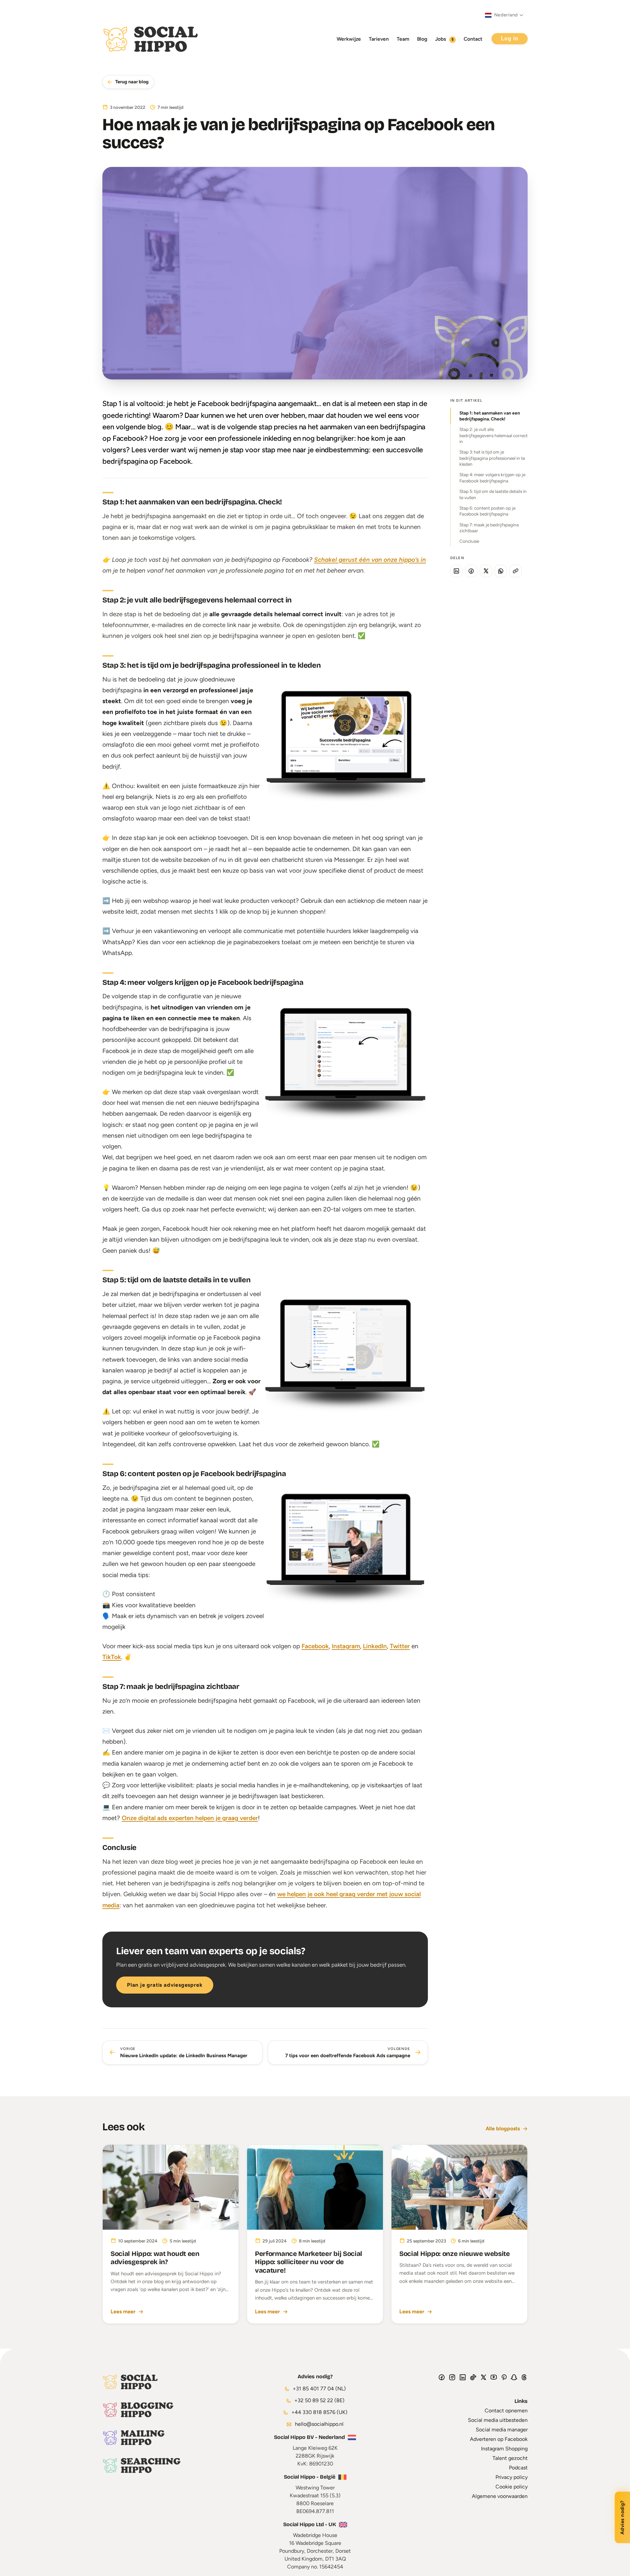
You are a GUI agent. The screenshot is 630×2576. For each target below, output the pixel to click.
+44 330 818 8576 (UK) (319, 2412)
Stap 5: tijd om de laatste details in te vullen (493, 494)
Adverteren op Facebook (499, 2439)
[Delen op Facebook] (471, 571)
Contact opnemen (506, 2411)
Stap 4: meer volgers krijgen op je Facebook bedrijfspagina (492, 477)
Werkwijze (349, 39)
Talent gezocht (510, 2458)
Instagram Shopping (504, 2449)
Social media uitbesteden (498, 2420)
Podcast (518, 2468)
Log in (510, 39)
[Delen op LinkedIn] (456, 571)
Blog (422, 39)
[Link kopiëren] (515, 571)
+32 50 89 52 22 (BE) (319, 2400)
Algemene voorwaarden (500, 2496)
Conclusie (469, 541)
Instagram (346, 1646)
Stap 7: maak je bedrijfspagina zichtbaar (489, 528)
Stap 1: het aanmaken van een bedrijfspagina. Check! (490, 416)
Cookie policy (512, 2487)
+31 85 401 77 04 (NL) (319, 2389)
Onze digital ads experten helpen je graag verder (190, 1818)
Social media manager (502, 2430)
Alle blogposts (503, 2129)
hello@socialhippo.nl (319, 2424)
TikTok (112, 1657)
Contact (473, 39)
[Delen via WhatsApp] (501, 571)
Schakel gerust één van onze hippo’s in (370, 560)
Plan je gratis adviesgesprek (165, 1985)
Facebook (315, 1646)
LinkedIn (375, 1646)
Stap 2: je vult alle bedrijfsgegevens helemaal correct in (493, 435)
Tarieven (379, 39)
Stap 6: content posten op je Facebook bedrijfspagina (487, 511)
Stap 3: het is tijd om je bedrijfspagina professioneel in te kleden (492, 458)
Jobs (444, 39)
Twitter (400, 1646)
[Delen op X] (486, 571)
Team (403, 39)
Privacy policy (512, 2477)
